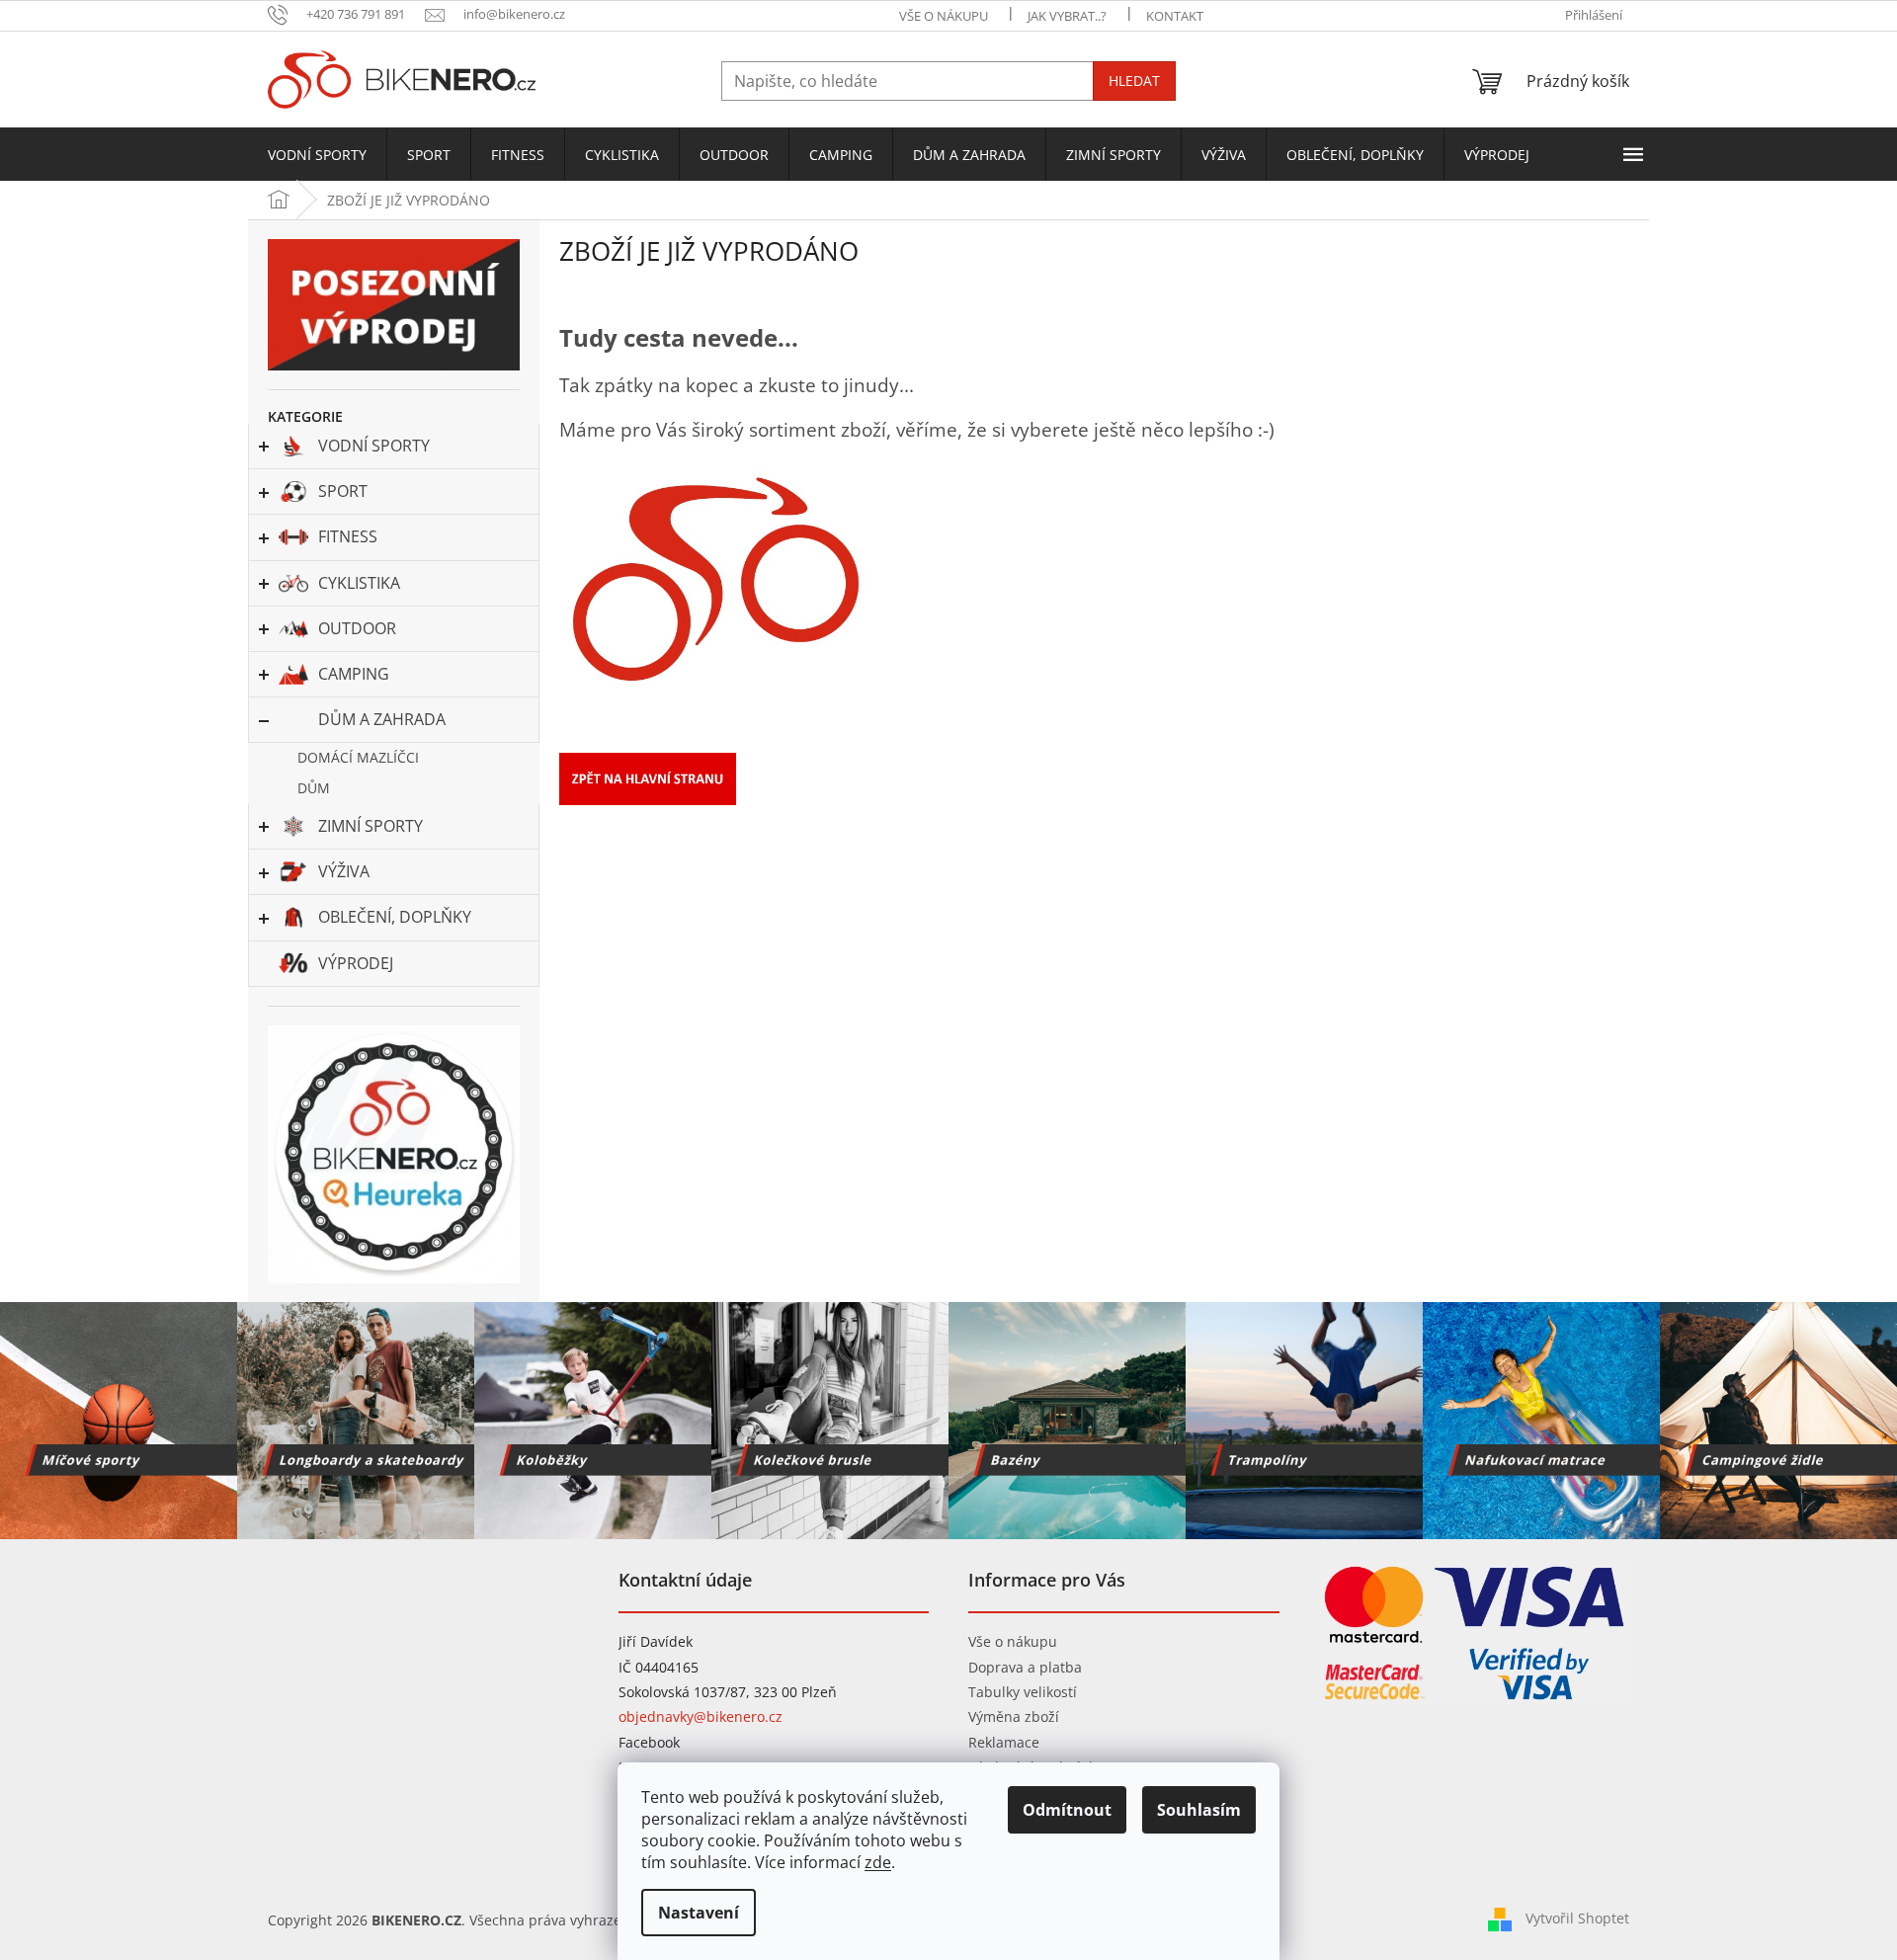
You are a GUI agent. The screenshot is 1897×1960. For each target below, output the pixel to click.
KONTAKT (1175, 16)
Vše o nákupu (1013, 1641)
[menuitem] (317, 155)
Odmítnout (1067, 1810)
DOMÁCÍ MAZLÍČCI (358, 757)
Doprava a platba (1025, 1667)
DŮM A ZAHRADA (382, 719)
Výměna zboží (1014, 1716)
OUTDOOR (357, 628)
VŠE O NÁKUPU (944, 16)
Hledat (1134, 81)
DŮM (314, 788)
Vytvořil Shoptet (1577, 1918)
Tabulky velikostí (1023, 1692)
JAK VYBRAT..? (1067, 16)
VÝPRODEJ (356, 963)
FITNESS (348, 536)
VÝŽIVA (344, 871)
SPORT (343, 491)
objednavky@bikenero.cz (701, 1716)
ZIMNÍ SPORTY (371, 826)
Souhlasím (1199, 1810)
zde (878, 1862)
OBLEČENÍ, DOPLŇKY (395, 917)
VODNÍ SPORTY (374, 446)
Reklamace (1004, 1742)
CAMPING (354, 674)
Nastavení (699, 1913)
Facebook (649, 1742)
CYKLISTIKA (359, 583)
